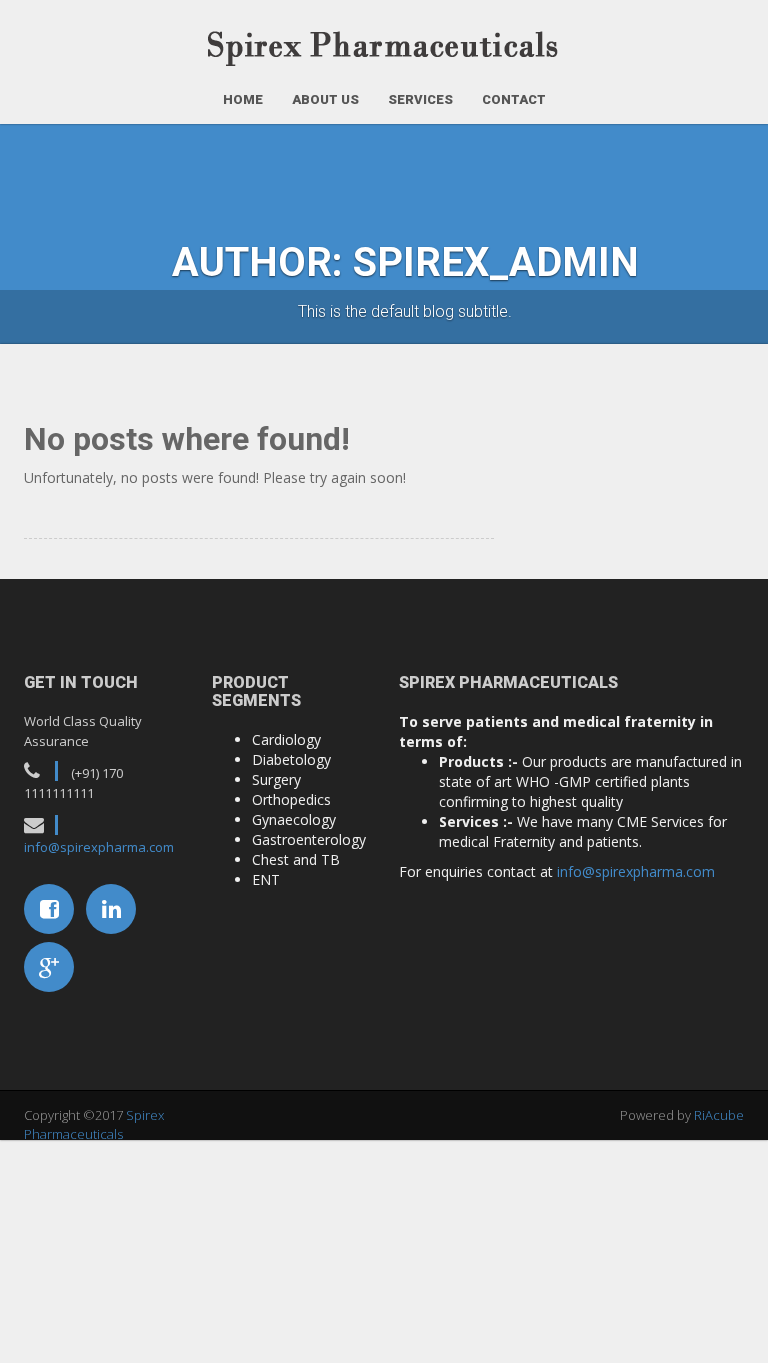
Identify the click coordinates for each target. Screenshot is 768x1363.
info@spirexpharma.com (99, 847)
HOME (243, 99)
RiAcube (719, 1115)
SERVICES (420, 99)
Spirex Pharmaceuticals (94, 1124)
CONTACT (514, 99)
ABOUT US (325, 99)
